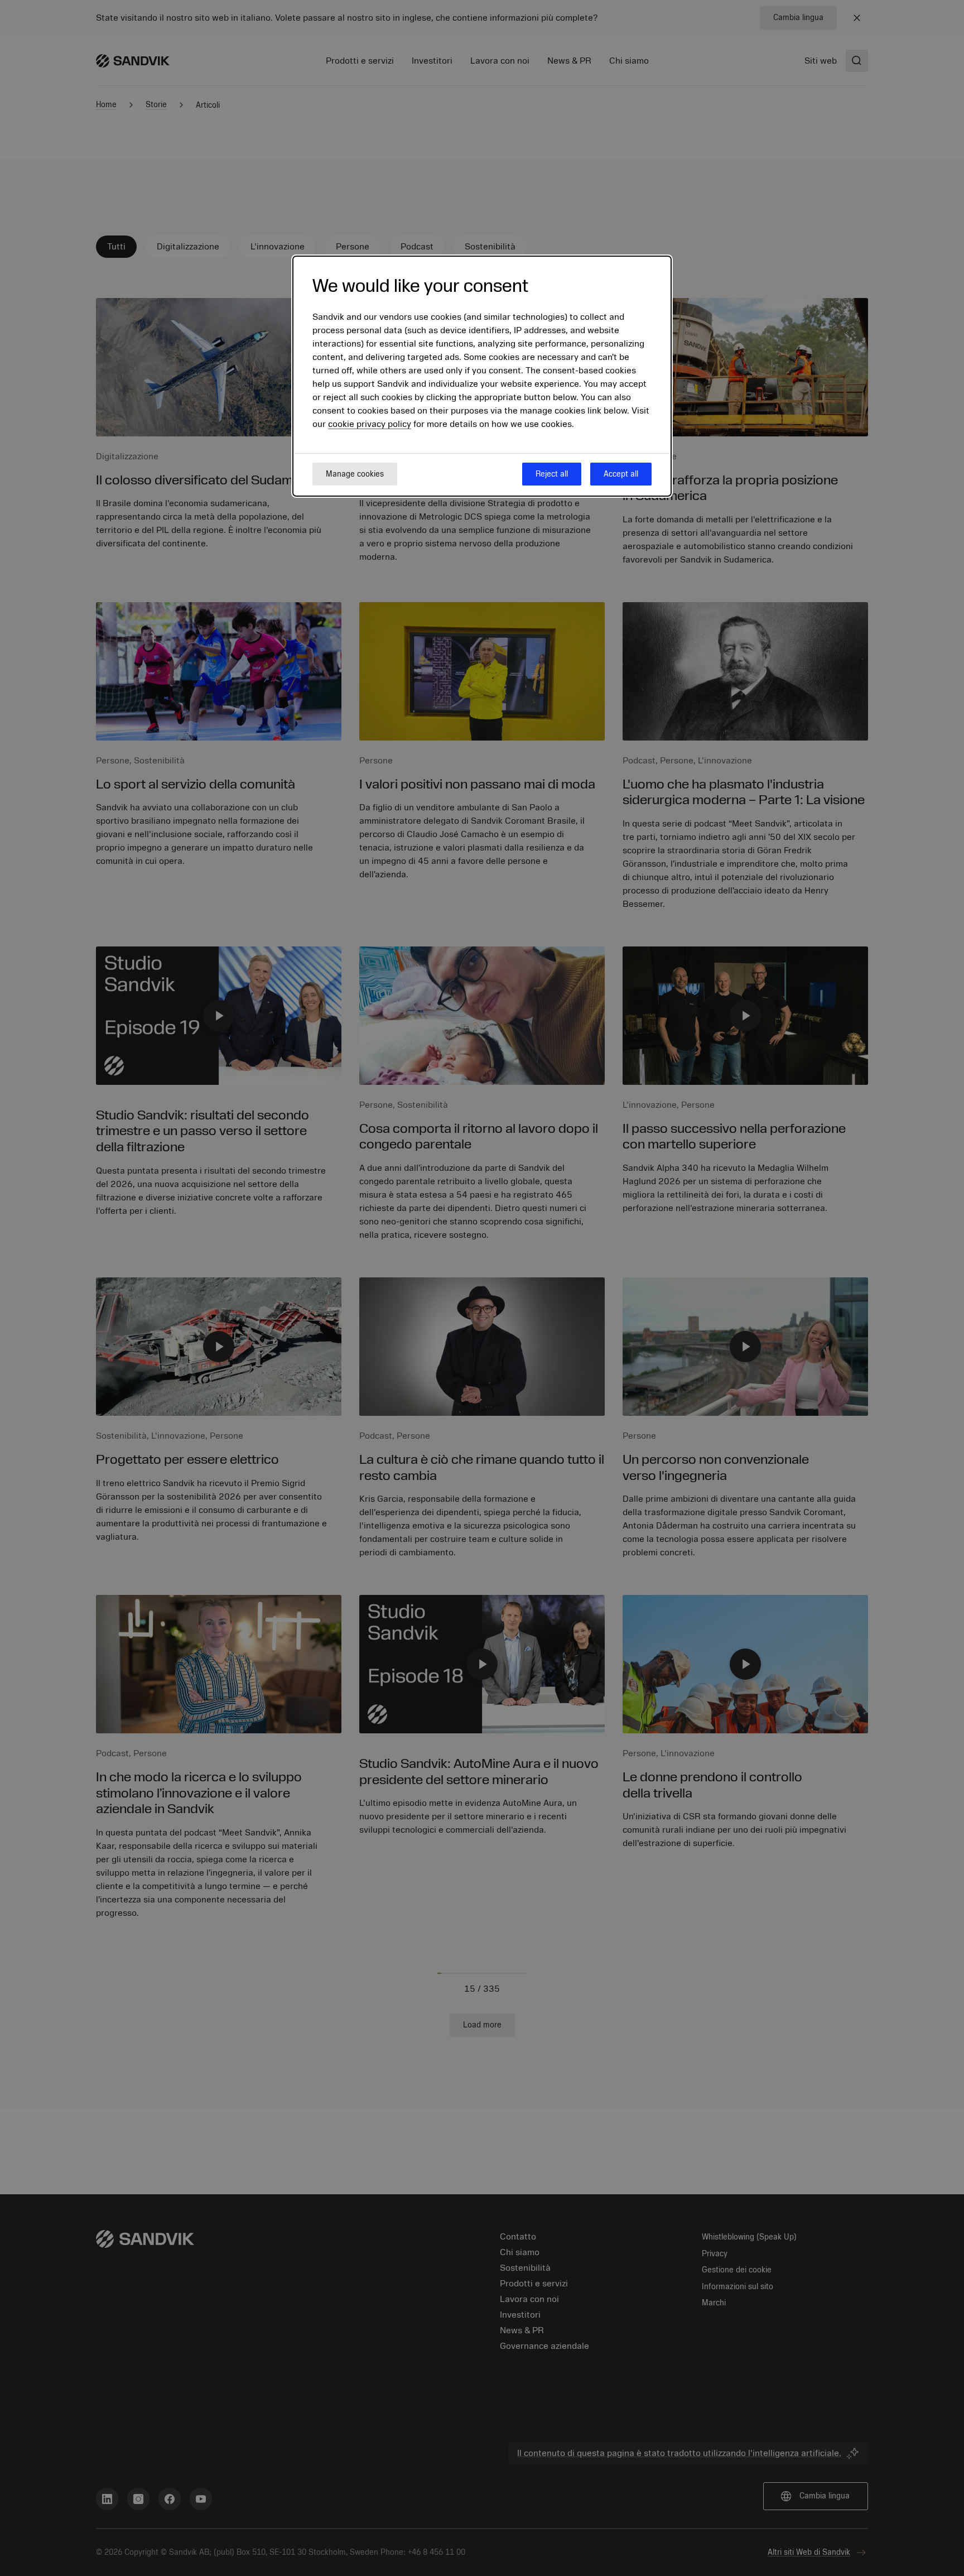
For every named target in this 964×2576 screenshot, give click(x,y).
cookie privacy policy (370, 424)
